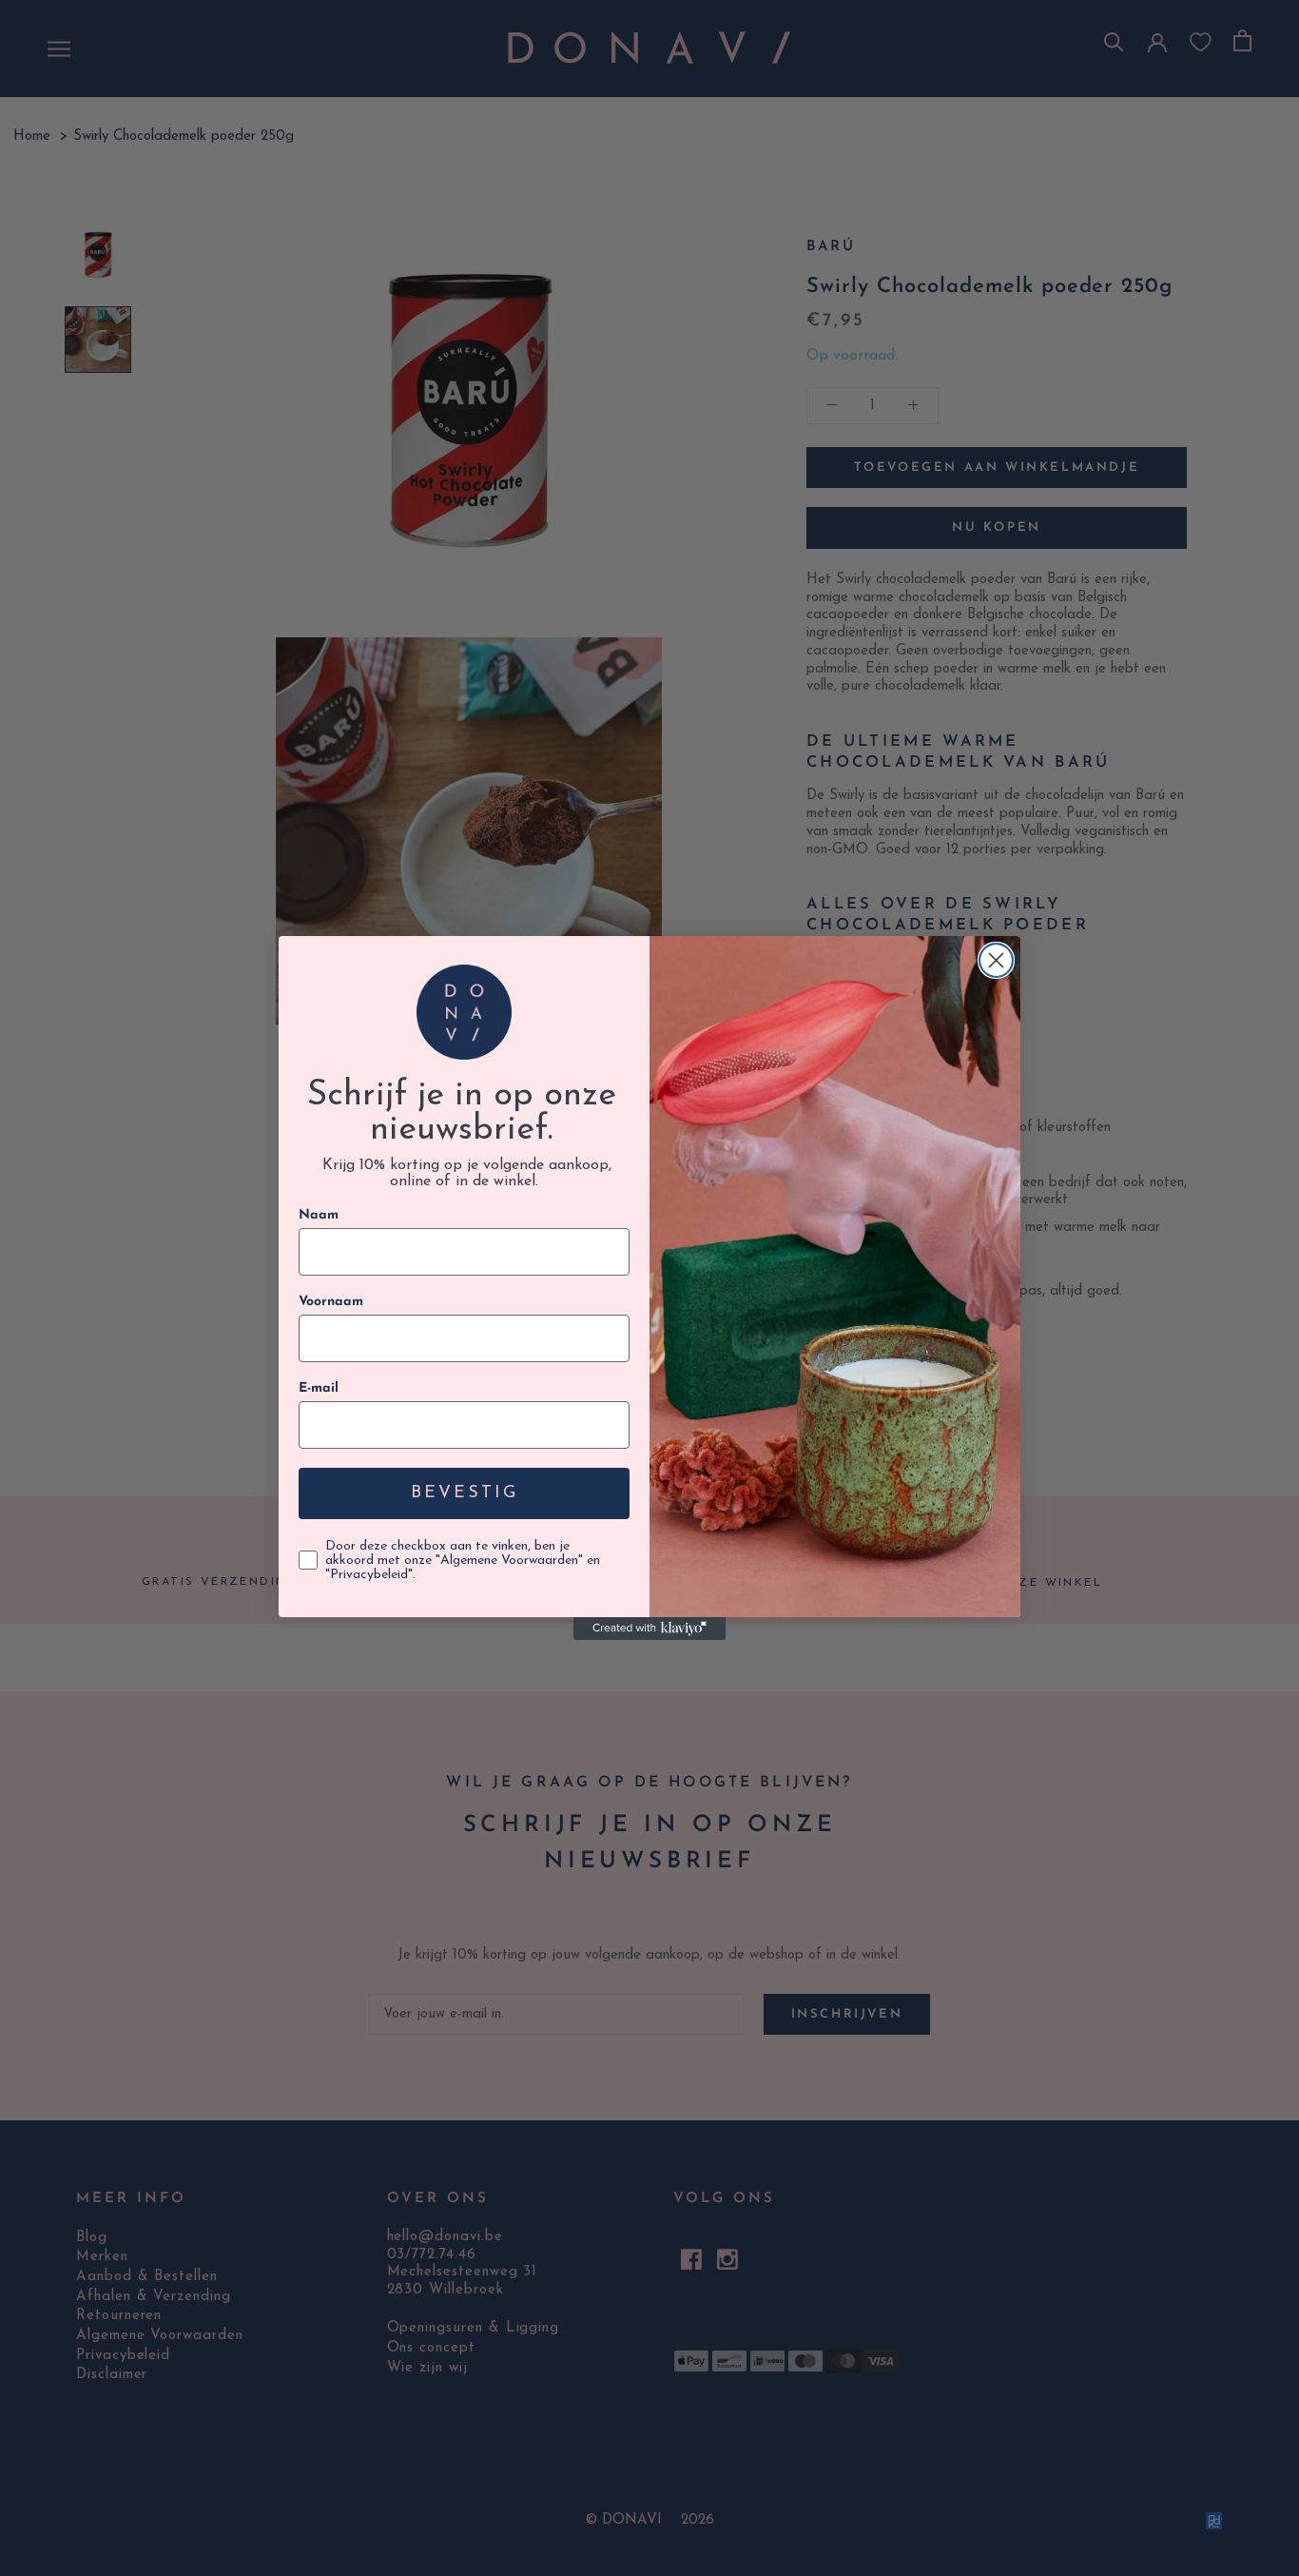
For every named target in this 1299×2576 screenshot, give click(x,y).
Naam (319, 1215)
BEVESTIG (465, 1493)
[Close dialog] (996, 960)
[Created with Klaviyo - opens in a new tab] (649, 1629)
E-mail (319, 1388)
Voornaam (331, 1302)
